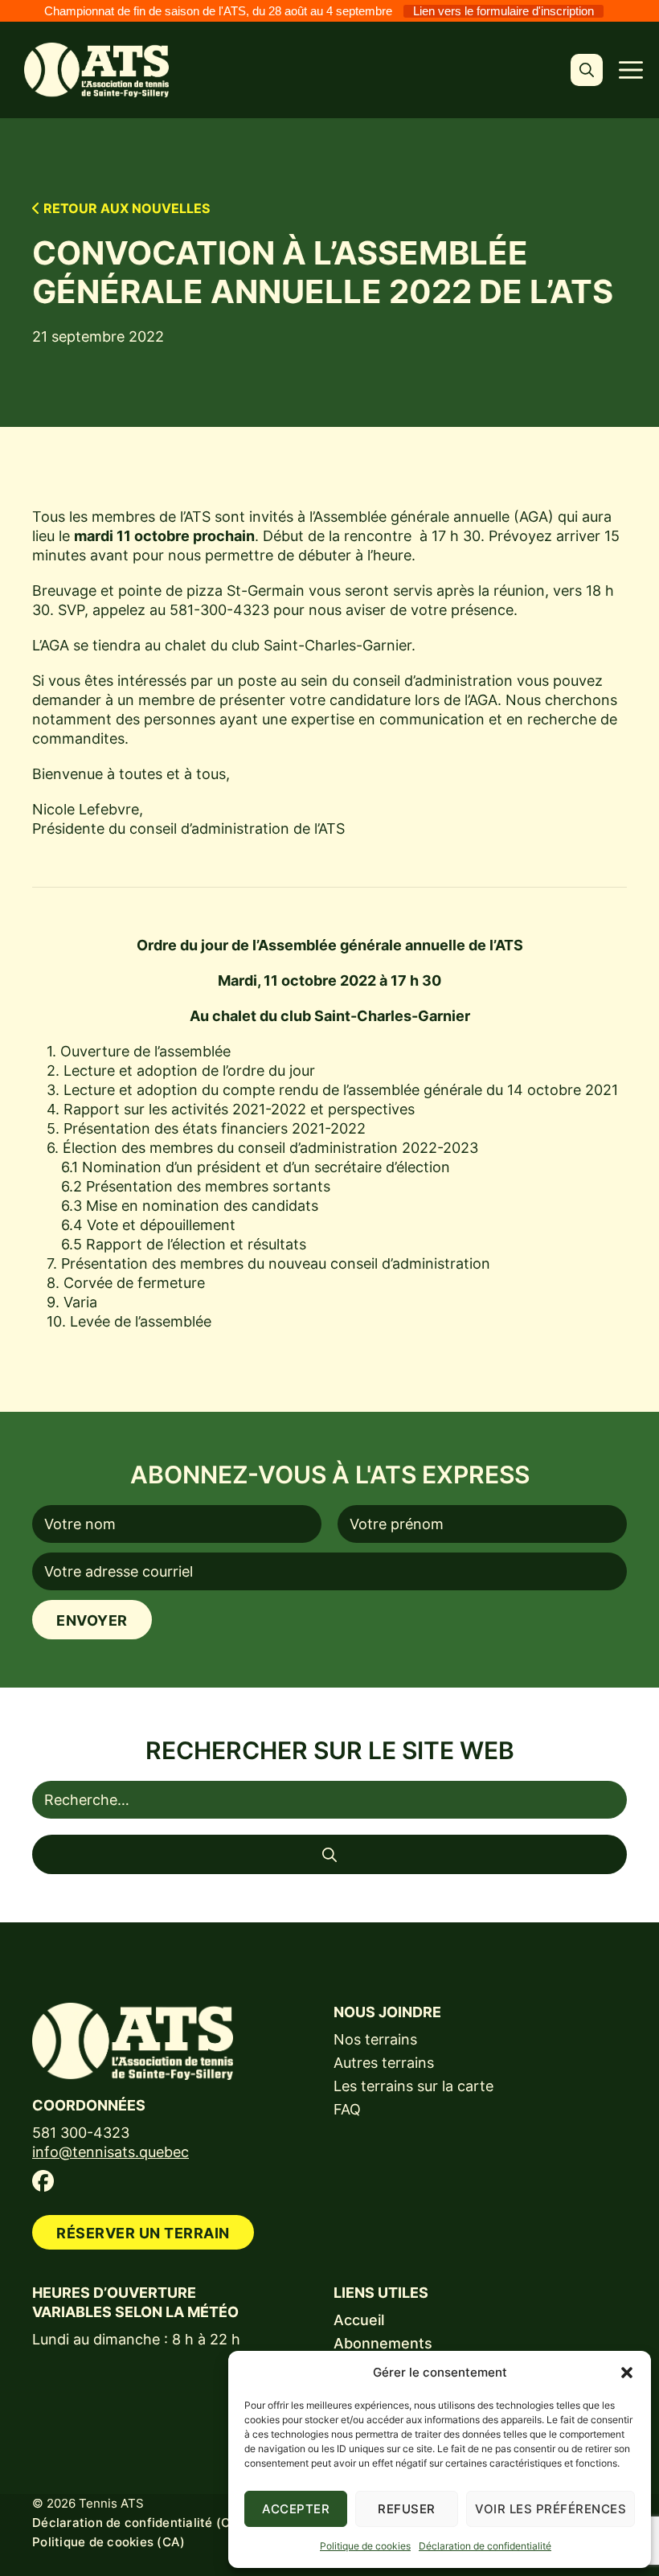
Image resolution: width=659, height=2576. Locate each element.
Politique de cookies (365, 2546)
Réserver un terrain (143, 2233)
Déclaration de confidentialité (485, 2546)
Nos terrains (375, 2039)
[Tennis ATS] (96, 70)
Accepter (296, 2509)
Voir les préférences (551, 2509)
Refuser (407, 2509)
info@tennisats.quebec (111, 2152)
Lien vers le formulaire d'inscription (503, 11)
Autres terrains (384, 2063)
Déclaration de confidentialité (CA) (138, 2523)
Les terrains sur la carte (413, 2086)
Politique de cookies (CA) (108, 2542)
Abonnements (383, 2343)
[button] (627, 2373)
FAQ (347, 2109)
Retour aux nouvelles (125, 208)
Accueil (359, 2320)
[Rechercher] (329, 1854)
